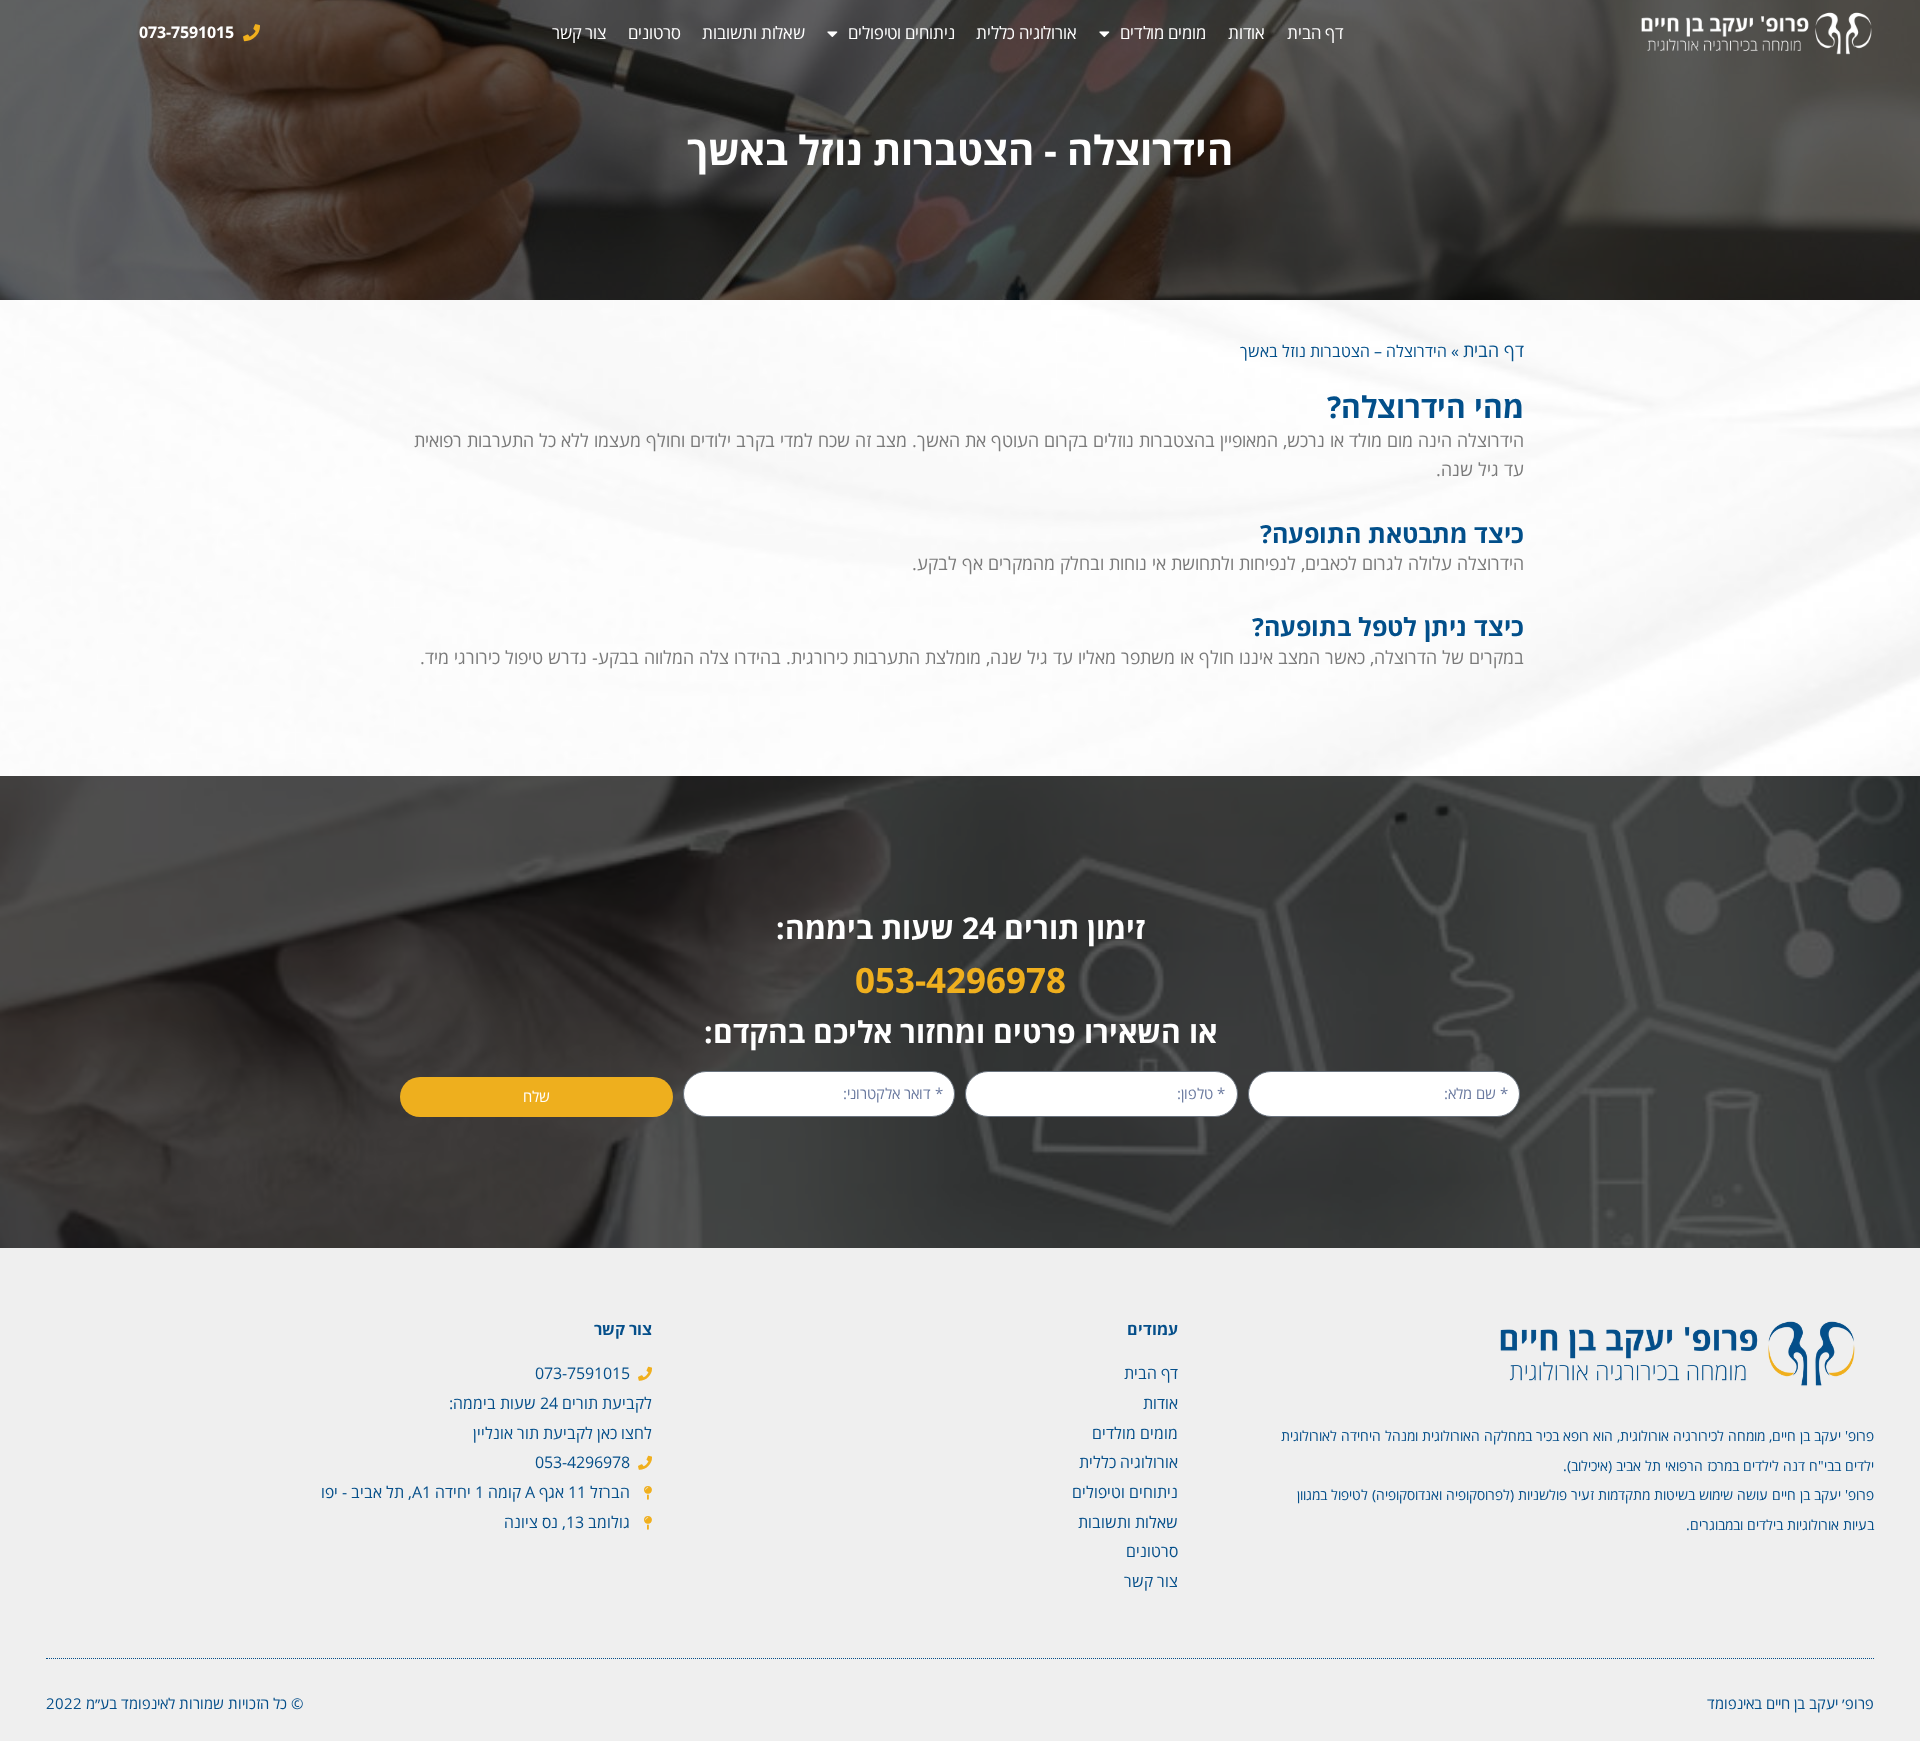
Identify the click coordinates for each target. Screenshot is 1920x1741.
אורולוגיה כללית (1026, 32)
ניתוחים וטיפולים (901, 32)
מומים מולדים (1163, 32)
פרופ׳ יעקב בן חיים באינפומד (1790, 1703)
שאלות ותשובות (753, 32)
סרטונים (654, 32)
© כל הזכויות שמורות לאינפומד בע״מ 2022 (174, 1703)
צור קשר (579, 32)
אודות (1247, 32)
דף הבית (1315, 32)
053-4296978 (960, 979)
